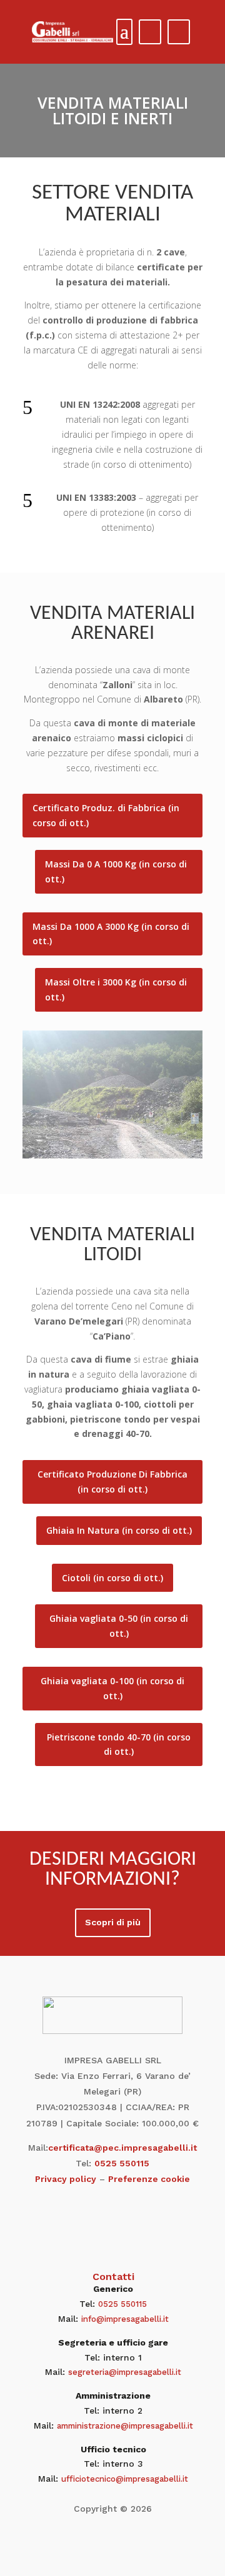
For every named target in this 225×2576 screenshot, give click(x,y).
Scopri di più (113, 1922)
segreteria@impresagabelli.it (125, 2372)
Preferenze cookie (149, 2179)
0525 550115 (122, 2163)
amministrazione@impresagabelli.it (125, 2426)
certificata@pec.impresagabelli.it (122, 2148)
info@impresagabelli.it (125, 2319)
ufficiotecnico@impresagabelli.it (125, 2479)
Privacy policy (66, 2179)
